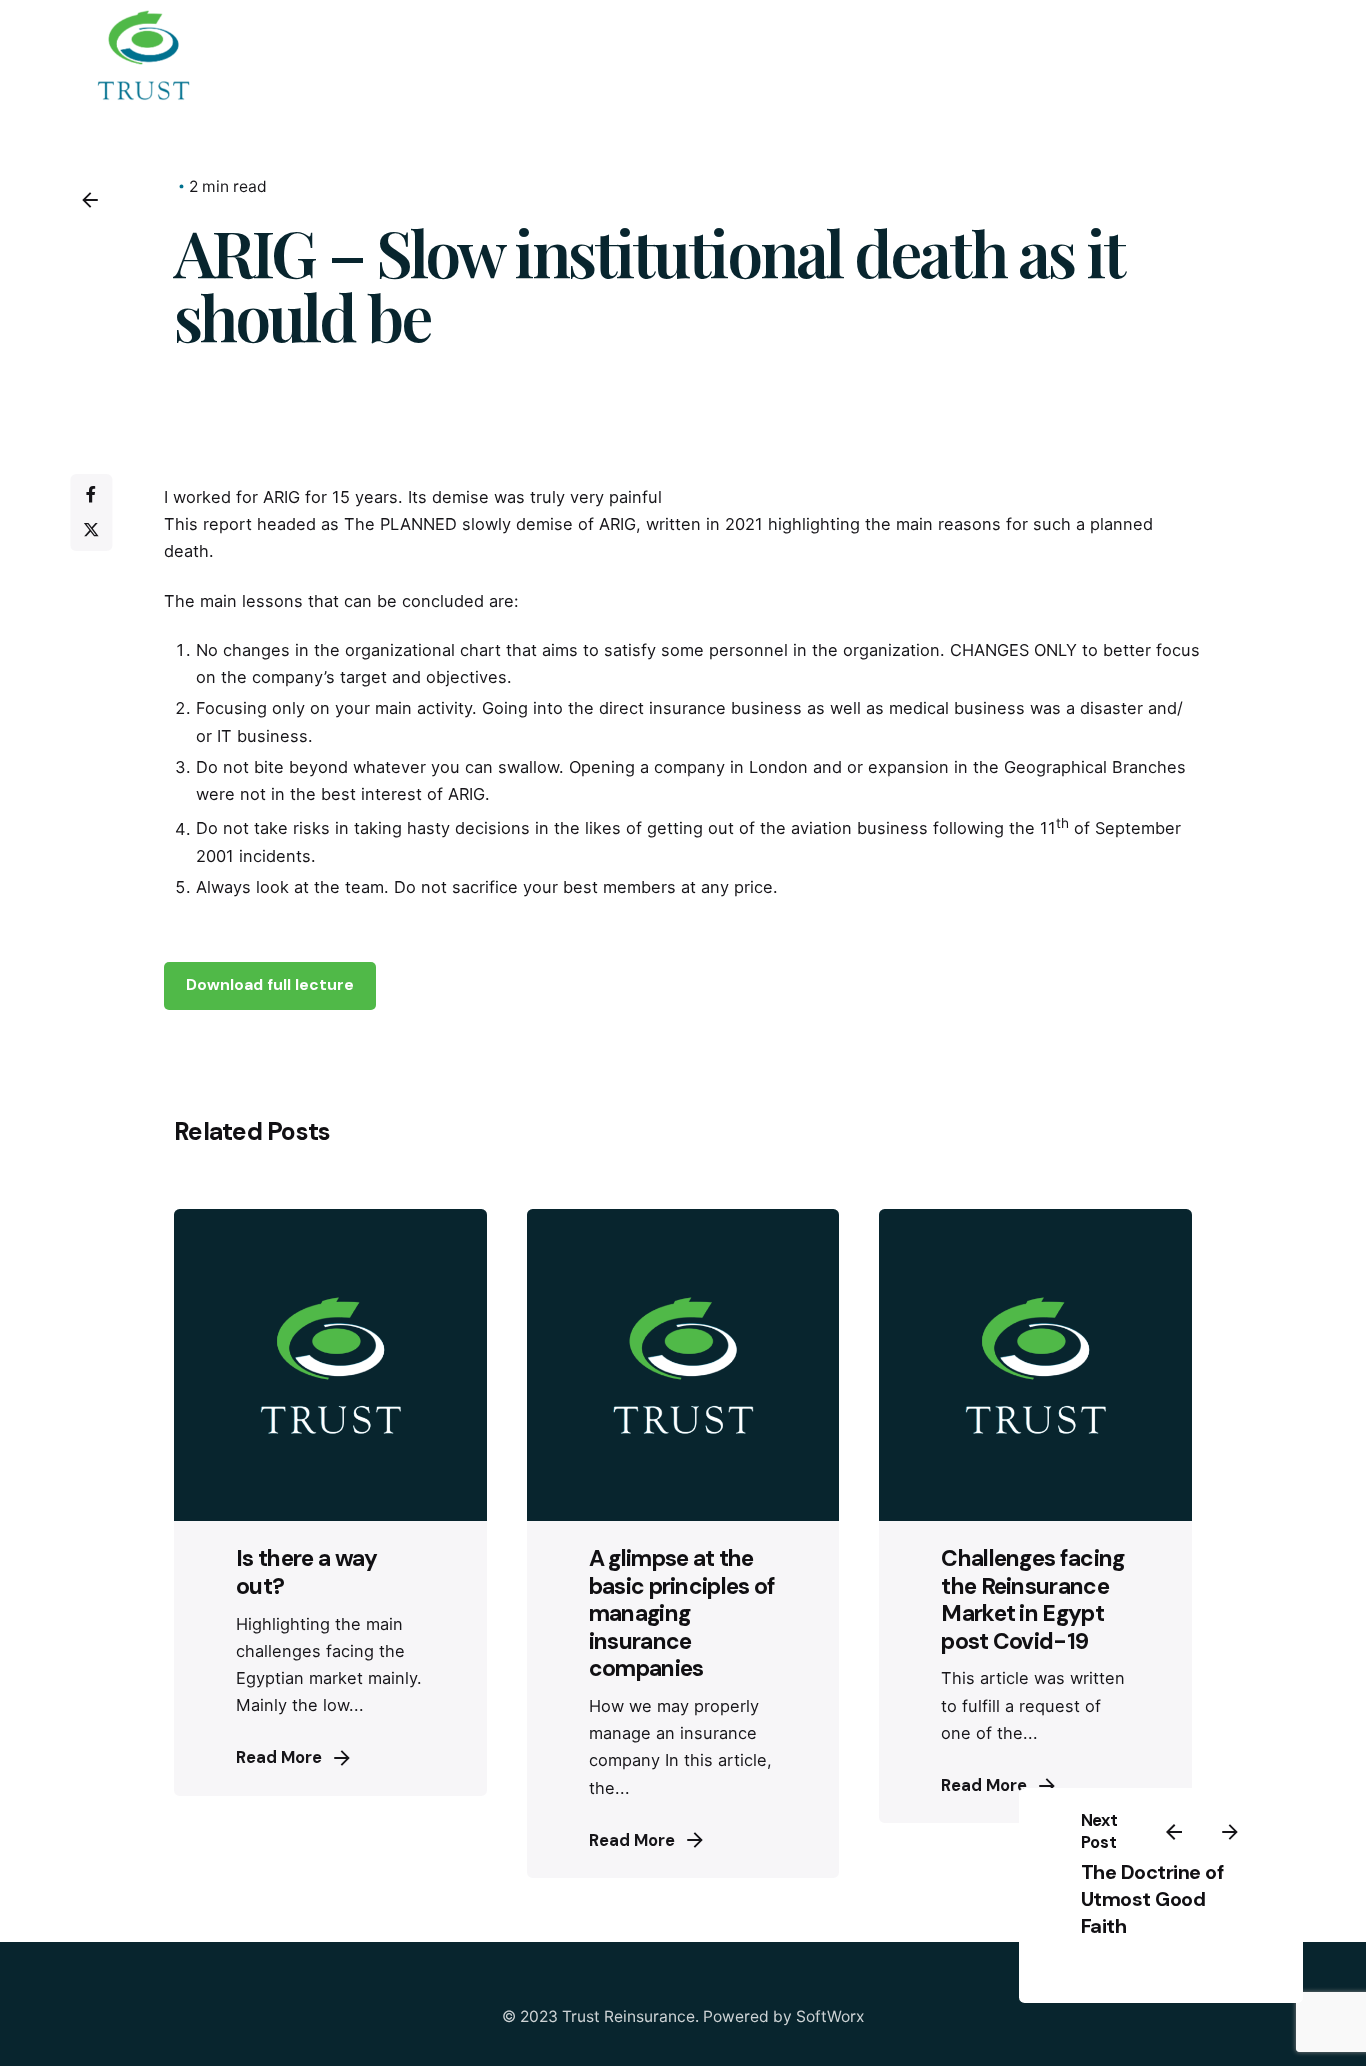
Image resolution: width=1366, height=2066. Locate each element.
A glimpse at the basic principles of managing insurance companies (682, 1613)
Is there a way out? (306, 1571)
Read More (279, 1757)
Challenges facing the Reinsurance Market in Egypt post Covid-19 (1032, 1599)
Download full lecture (270, 985)
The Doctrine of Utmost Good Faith (1152, 1899)
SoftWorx (830, 2016)
